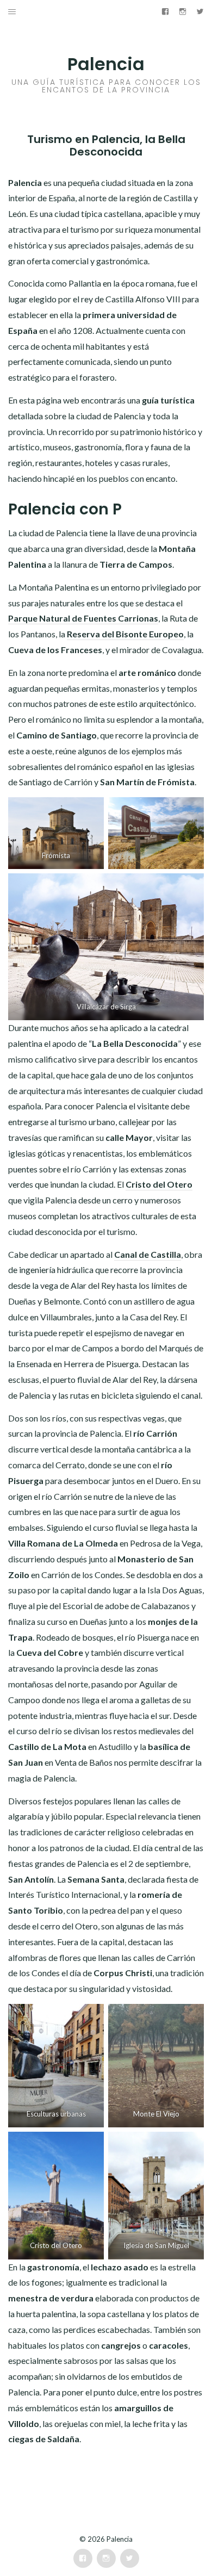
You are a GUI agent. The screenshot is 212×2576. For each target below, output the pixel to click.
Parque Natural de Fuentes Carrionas (83, 618)
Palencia (106, 64)
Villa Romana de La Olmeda (63, 1543)
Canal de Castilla (148, 1254)
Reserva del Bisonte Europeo (125, 634)
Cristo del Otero (159, 1184)
